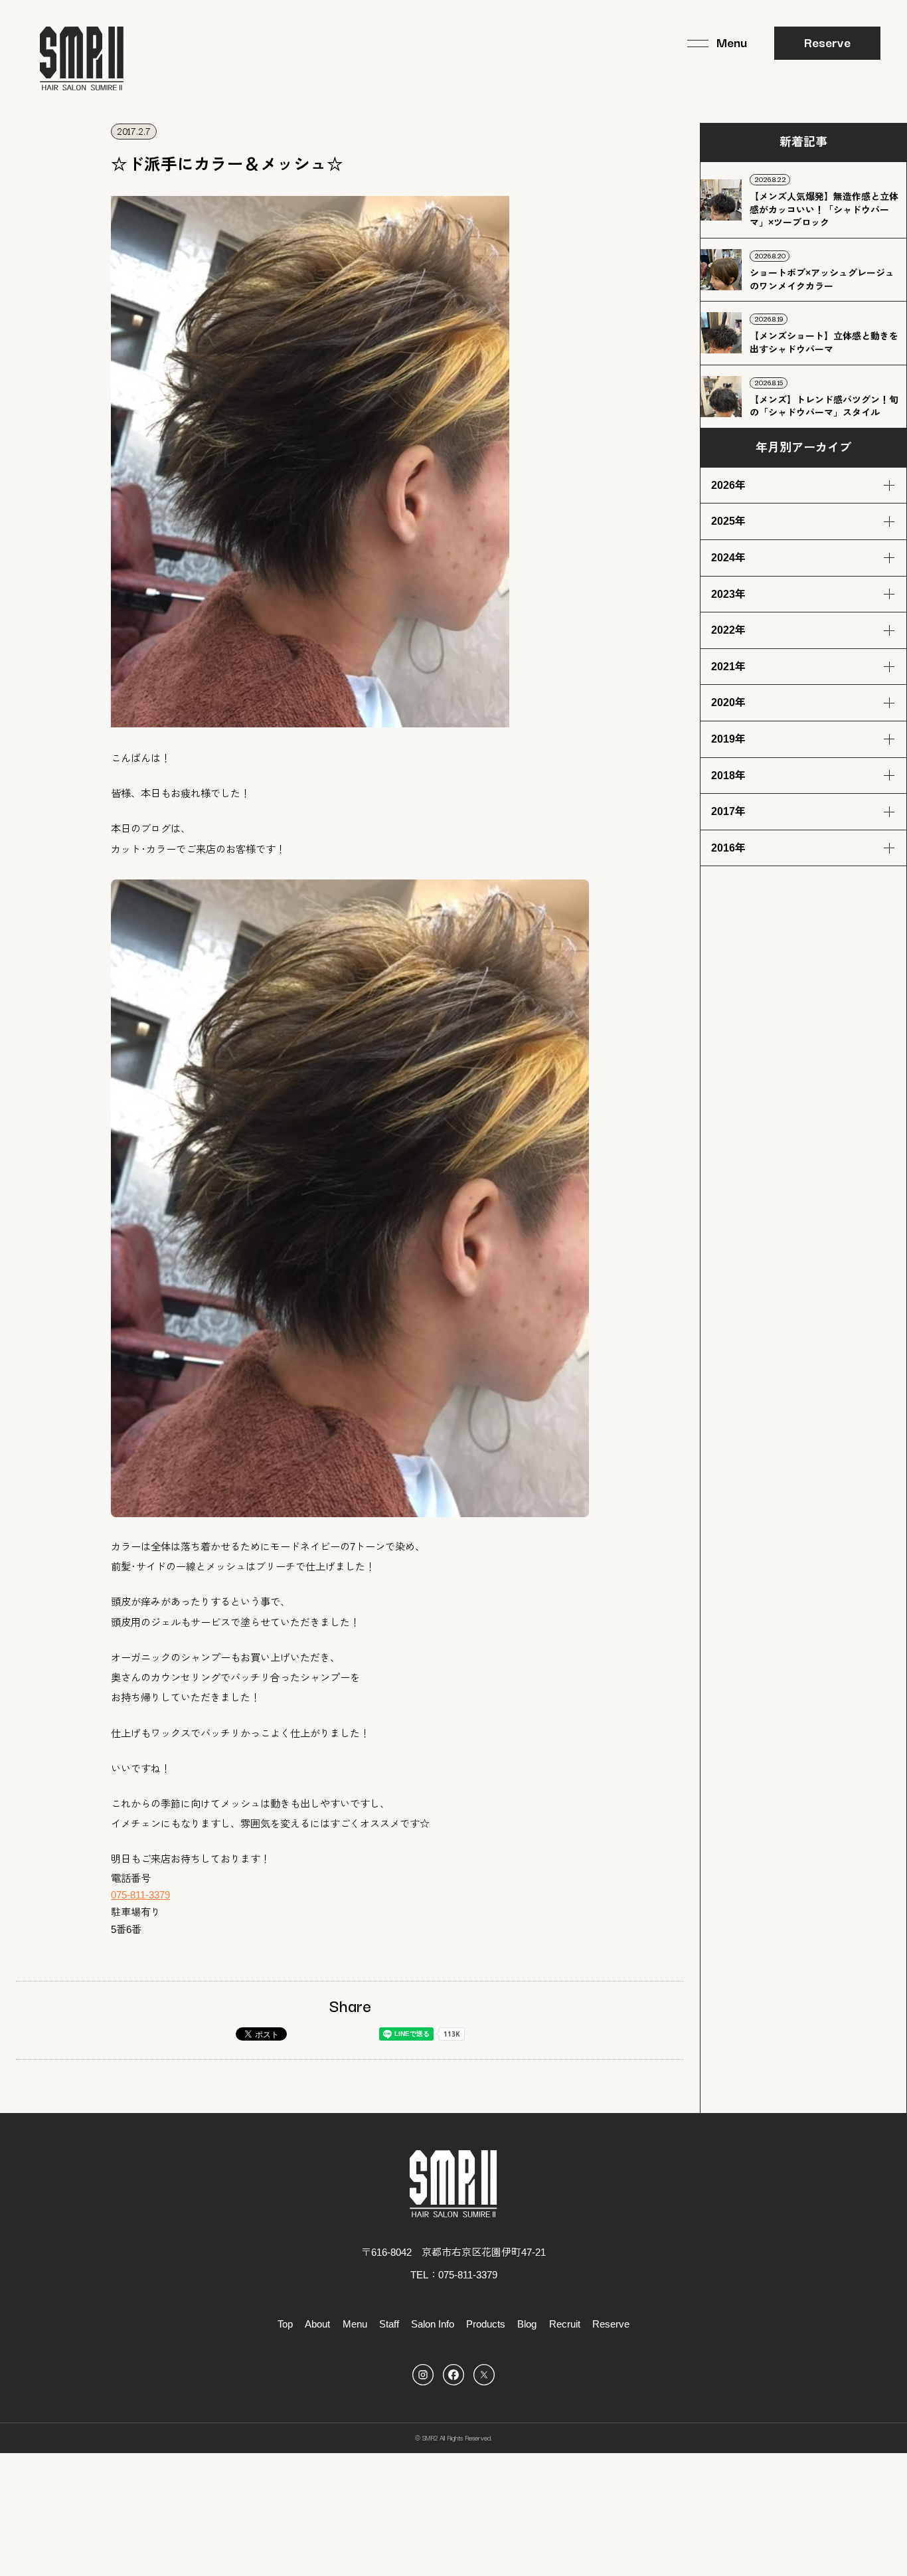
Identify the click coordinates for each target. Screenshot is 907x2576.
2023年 (728, 594)
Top (285, 2324)
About (317, 2324)
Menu (355, 2324)
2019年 (728, 739)
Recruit (565, 2324)
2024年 (728, 558)
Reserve (827, 42)
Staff (389, 2324)
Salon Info (433, 2324)
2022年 (728, 630)
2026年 (728, 485)
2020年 (728, 702)
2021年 (728, 667)
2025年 (728, 521)
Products (486, 2324)
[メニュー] (717, 43)
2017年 (728, 811)
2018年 (728, 776)
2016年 (728, 848)
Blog (527, 2324)
